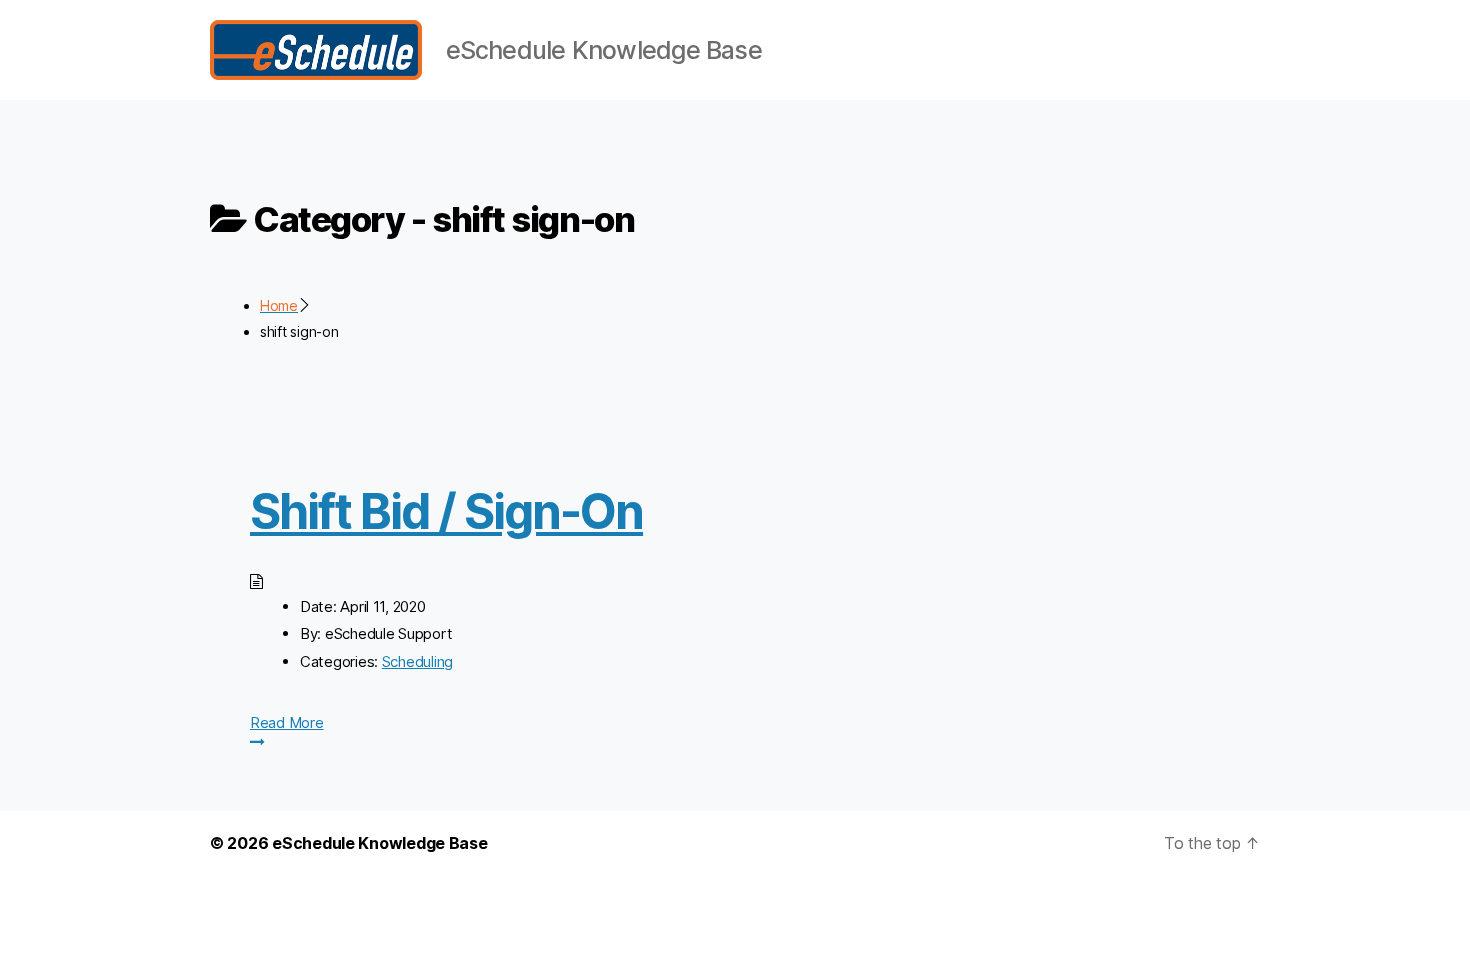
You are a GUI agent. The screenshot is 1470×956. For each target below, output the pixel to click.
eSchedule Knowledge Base (380, 843)
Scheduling (417, 661)
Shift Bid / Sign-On (446, 511)
